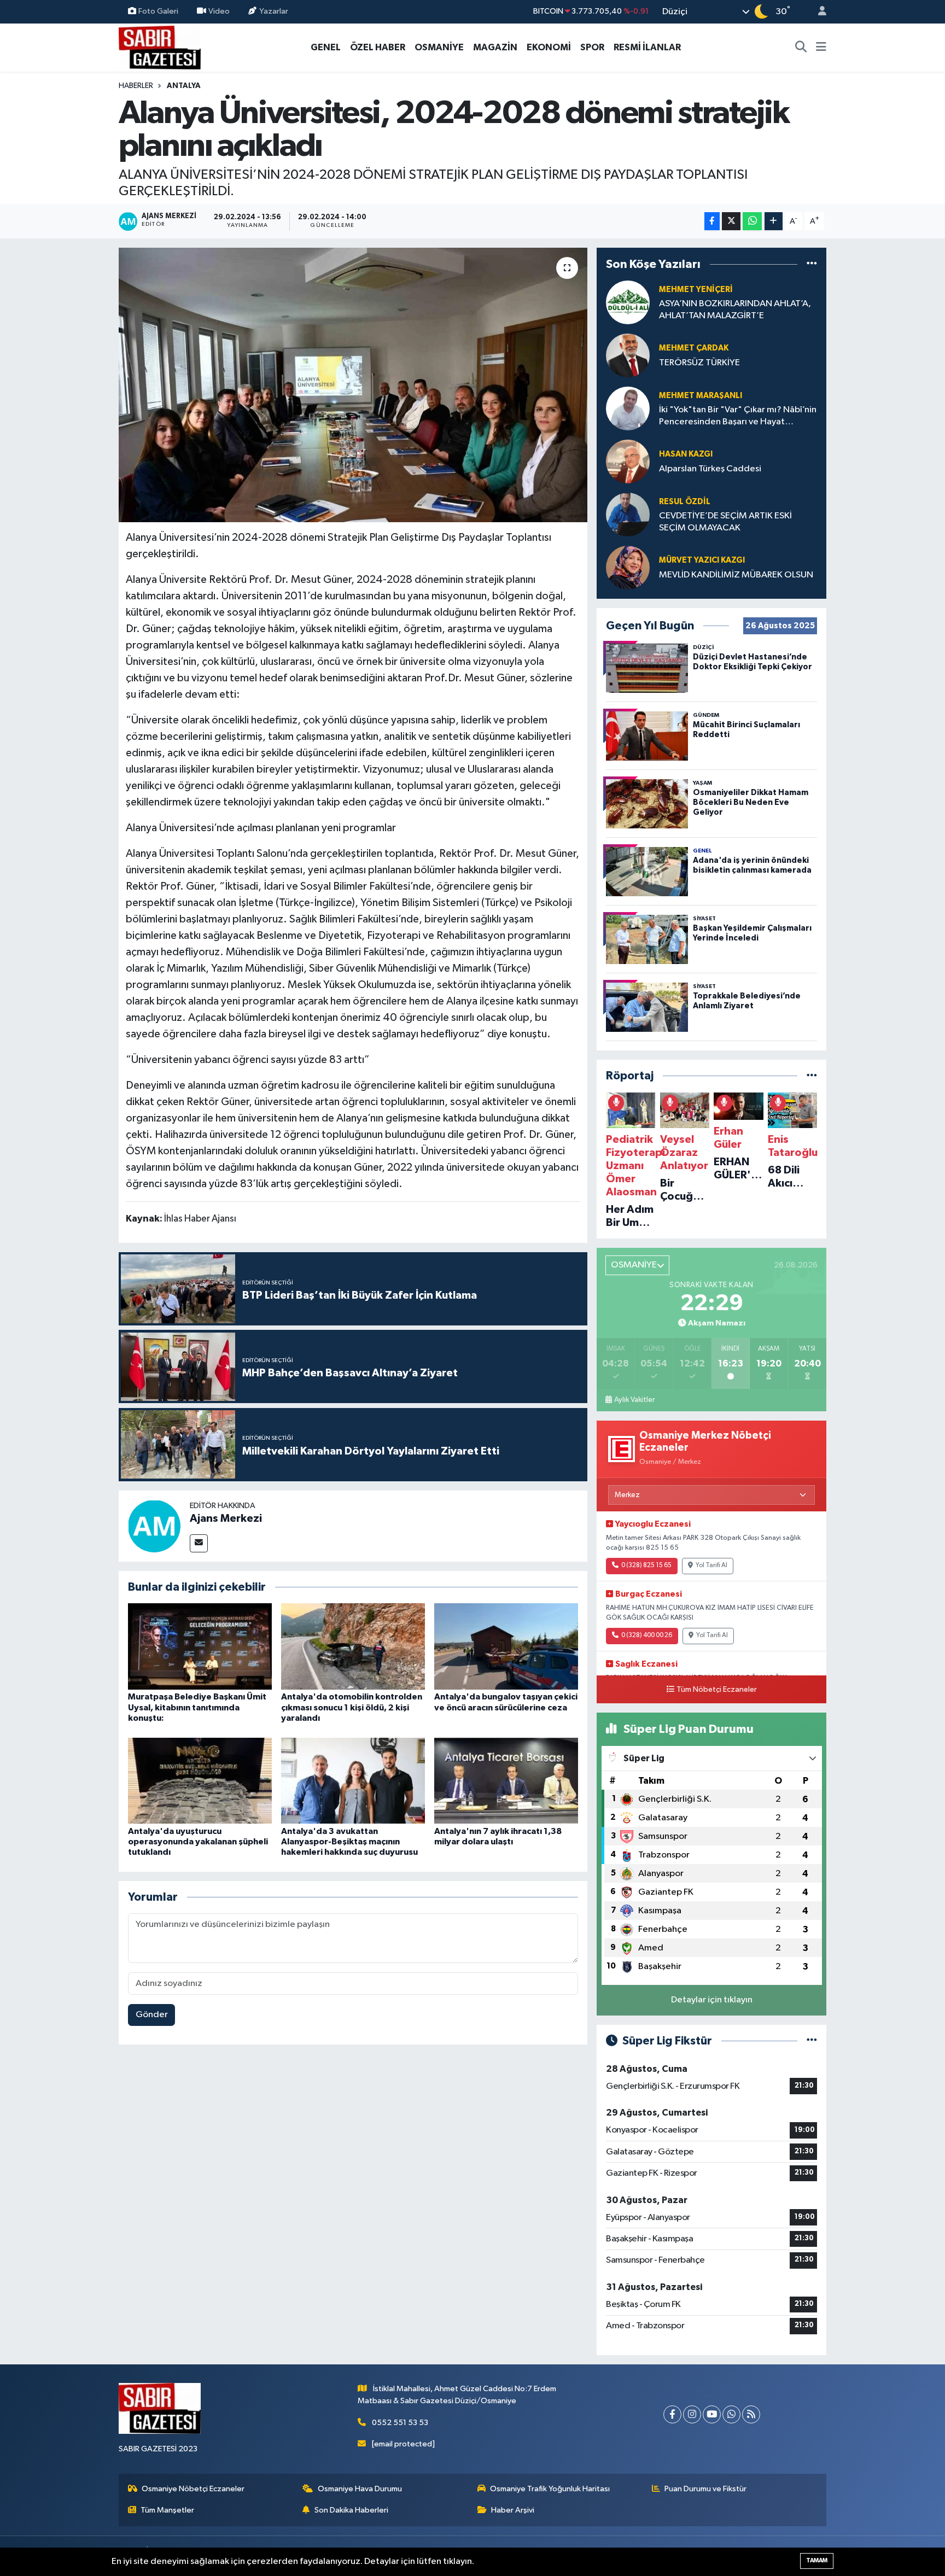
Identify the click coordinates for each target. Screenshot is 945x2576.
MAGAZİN (495, 47)
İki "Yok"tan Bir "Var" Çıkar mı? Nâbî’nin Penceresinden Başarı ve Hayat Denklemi (738, 416)
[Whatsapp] (731, 2414)
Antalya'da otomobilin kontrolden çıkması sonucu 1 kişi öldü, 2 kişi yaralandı (352, 1707)
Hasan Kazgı (686, 454)
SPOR (592, 47)
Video (219, 11)
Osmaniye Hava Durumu (360, 2489)
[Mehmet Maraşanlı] (628, 408)
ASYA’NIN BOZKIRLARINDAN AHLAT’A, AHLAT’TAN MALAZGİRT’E (735, 309)
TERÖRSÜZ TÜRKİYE (699, 363)
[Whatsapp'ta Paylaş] (752, 221)
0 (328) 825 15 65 (646, 1566)
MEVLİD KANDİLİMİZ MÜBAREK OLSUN (736, 575)
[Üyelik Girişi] (818, 12)
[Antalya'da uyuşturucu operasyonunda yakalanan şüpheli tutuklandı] (200, 1781)
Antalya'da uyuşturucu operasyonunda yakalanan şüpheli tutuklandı (198, 1842)
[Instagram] (692, 2414)
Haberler (136, 86)
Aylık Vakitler (634, 1400)
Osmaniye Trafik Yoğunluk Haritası (550, 2489)
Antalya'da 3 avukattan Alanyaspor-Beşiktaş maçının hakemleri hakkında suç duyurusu (349, 1842)
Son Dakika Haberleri (351, 2510)
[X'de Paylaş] (731, 221)
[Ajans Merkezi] (154, 1526)
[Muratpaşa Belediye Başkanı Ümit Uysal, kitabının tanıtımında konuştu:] (200, 1646)
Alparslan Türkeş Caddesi (710, 469)
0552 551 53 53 (400, 2423)
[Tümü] (812, 264)
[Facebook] (672, 2414)
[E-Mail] (199, 1543)
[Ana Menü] (821, 48)
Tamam (817, 2560)
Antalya (184, 86)
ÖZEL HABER (378, 47)
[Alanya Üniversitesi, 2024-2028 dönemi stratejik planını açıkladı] (353, 385)
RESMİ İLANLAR (647, 47)
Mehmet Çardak (694, 348)
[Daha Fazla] (774, 221)
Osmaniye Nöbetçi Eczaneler (193, 2489)
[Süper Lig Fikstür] (812, 2041)
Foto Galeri (158, 11)
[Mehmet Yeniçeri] (628, 302)
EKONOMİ (549, 47)
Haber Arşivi (513, 2510)
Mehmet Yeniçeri (696, 290)
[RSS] (751, 2414)
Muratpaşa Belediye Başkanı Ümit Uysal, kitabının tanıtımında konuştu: (197, 1707)
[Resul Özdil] (628, 514)
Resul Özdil (685, 502)
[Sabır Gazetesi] (160, 47)
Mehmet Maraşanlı (701, 396)
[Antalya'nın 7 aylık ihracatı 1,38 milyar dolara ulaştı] (506, 1781)
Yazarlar (274, 11)
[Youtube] (712, 2414)
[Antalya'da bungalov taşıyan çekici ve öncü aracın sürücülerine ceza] (506, 1646)
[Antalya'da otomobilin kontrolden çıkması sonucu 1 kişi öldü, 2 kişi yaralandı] (353, 1646)
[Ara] (801, 48)
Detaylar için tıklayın (712, 2000)
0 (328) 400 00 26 (647, 1635)
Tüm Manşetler (167, 2510)
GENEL (326, 47)
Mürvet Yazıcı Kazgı (702, 560)
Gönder (152, 2015)
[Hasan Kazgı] (628, 461)
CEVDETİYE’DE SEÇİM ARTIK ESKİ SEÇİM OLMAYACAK (725, 522)
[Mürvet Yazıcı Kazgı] (628, 567)
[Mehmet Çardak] (628, 355)
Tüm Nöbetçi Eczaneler (717, 1690)
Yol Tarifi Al (711, 1566)
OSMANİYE (439, 47)
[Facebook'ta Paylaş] (712, 221)
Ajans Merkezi (226, 1518)
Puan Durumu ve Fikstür (705, 2489)
